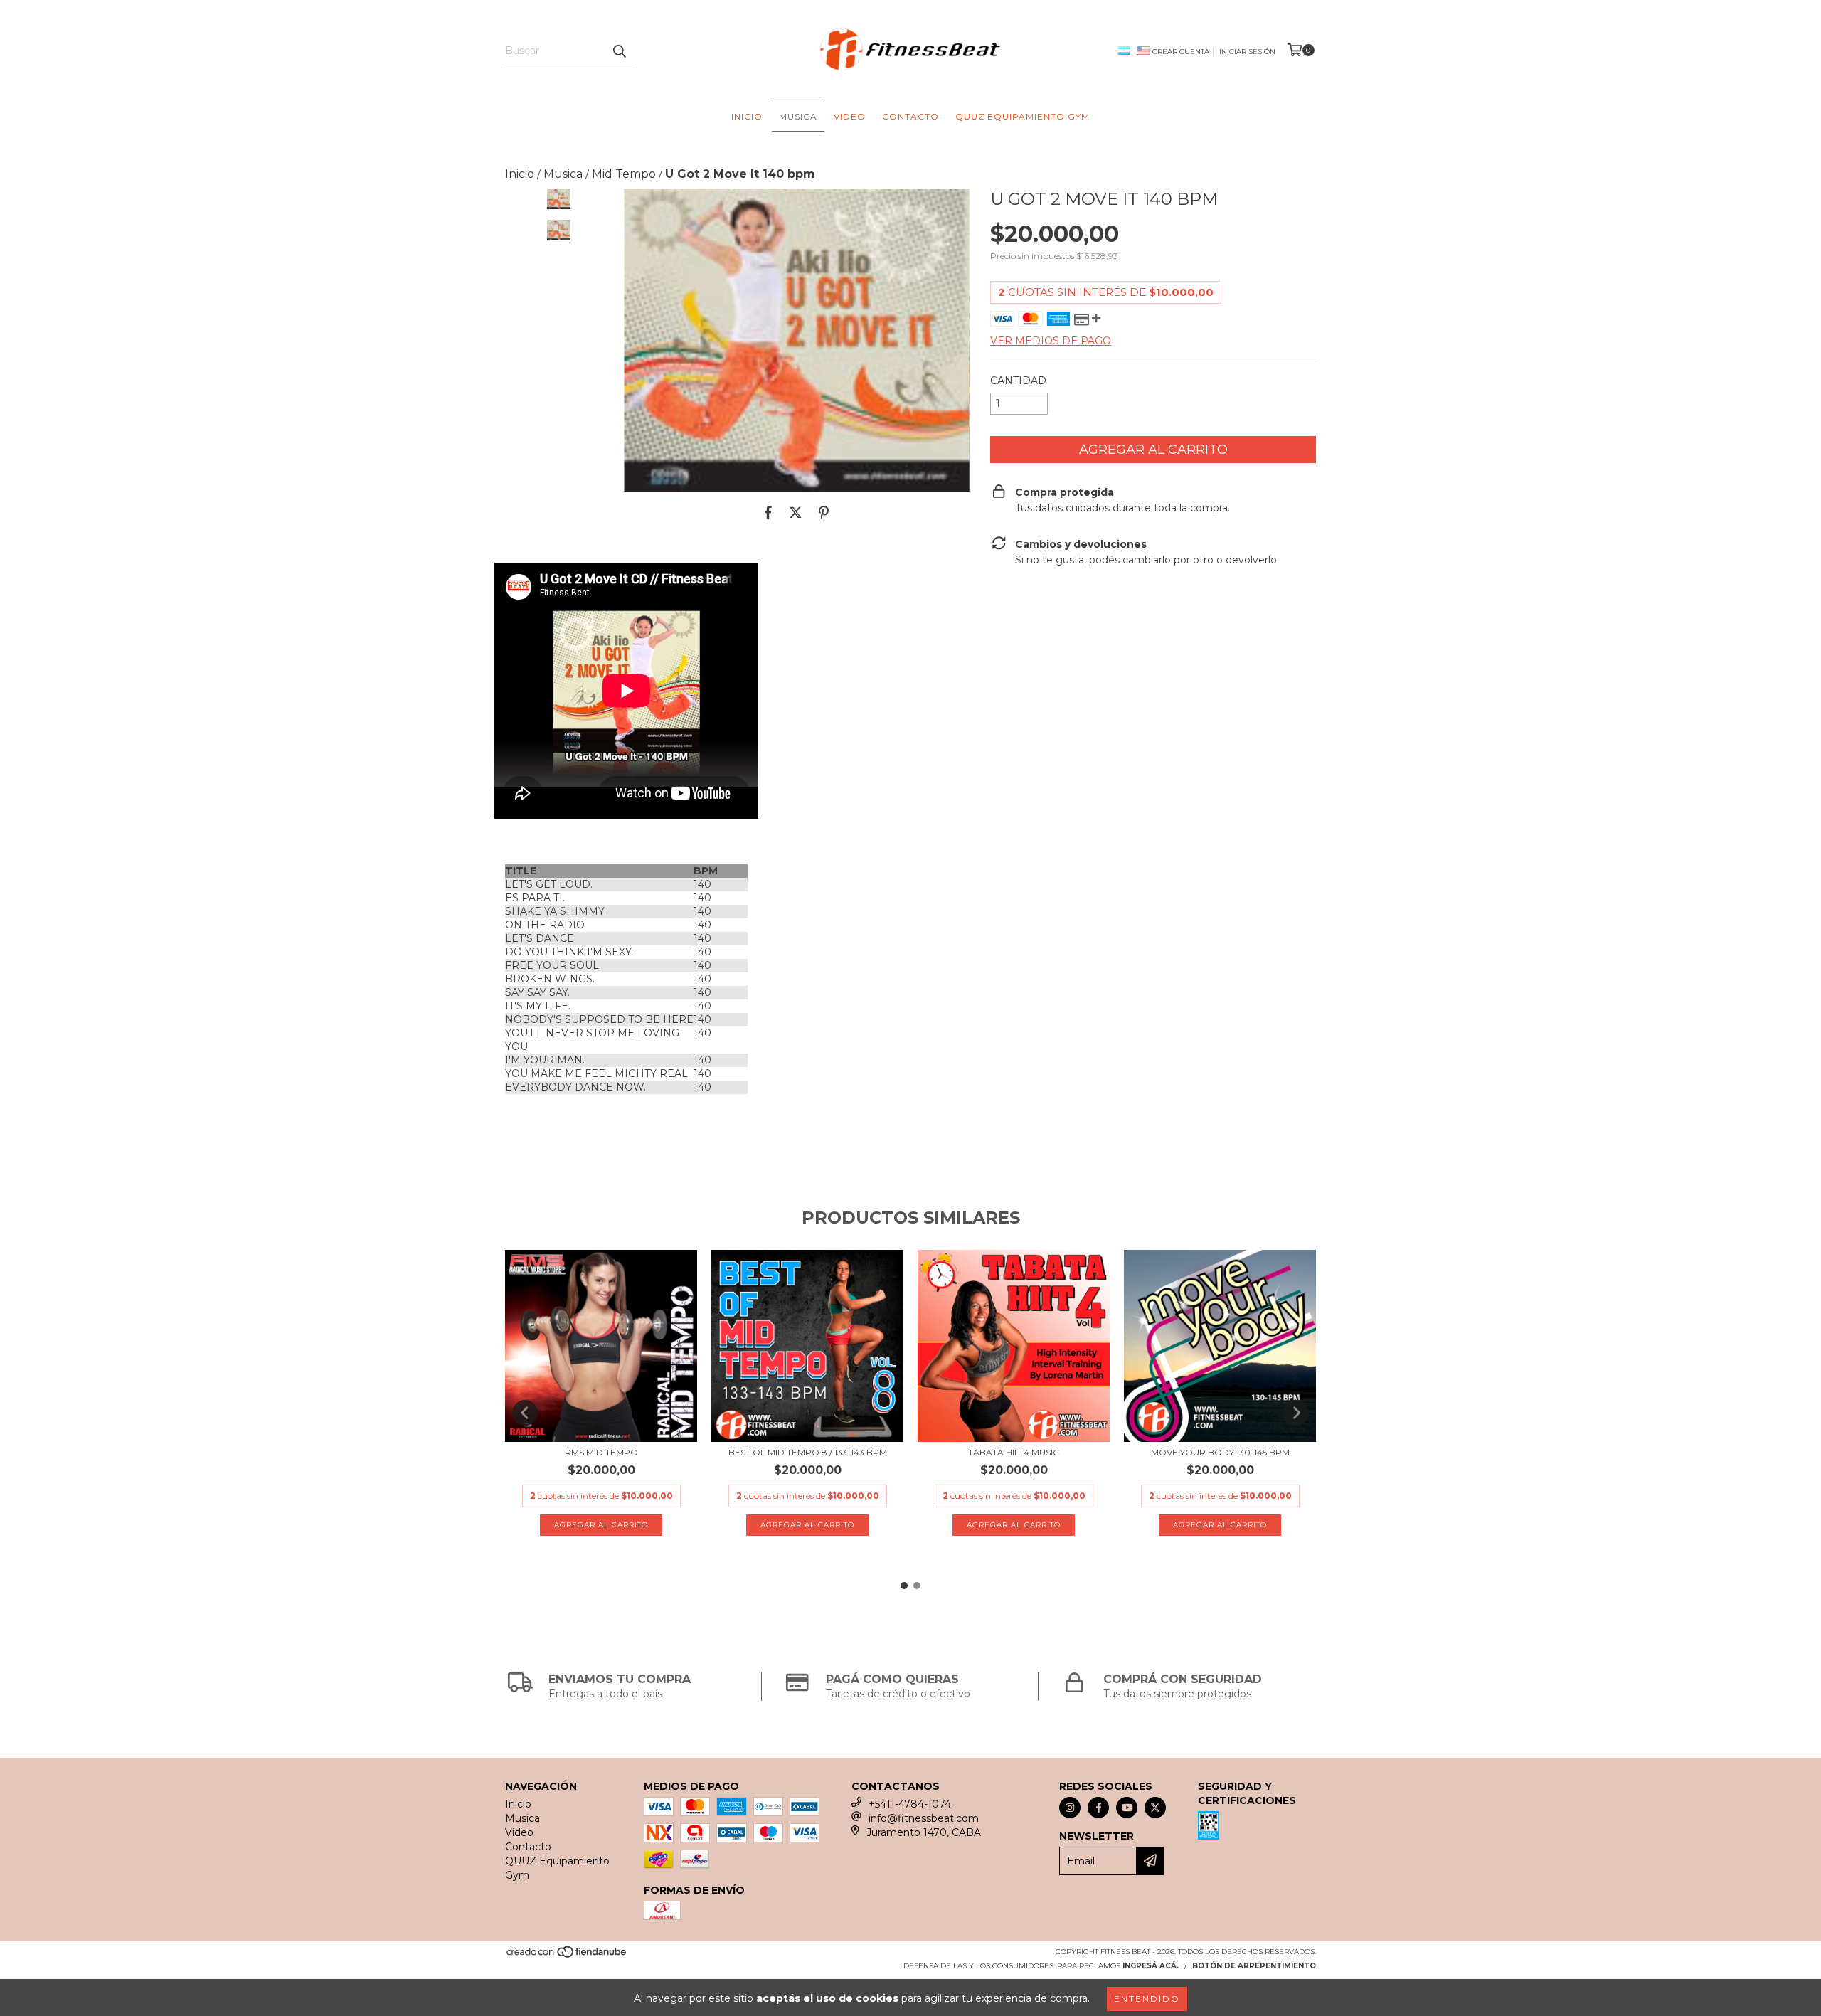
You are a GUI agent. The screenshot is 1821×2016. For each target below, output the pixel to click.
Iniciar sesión (1247, 52)
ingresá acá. (1151, 1966)
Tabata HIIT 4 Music (1014, 1452)
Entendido (1147, 1999)
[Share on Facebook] (768, 513)
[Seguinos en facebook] (1098, 1808)
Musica (798, 116)
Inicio (747, 116)
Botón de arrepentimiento (1254, 1966)
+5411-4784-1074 (910, 1804)
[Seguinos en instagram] (1070, 1808)
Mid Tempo (624, 174)
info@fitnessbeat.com (924, 1818)
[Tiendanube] (567, 1956)
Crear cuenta (1181, 52)
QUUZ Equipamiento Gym (1023, 116)
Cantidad (1018, 381)
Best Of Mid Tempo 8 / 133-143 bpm (808, 1452)
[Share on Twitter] (796, 513)
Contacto (910, 116)
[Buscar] (619, 51)
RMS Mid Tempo (601, 1452)
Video (850, 116)
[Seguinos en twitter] (1155, 1808)
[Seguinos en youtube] (1127, 1808)
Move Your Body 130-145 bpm (1220, 1452)
